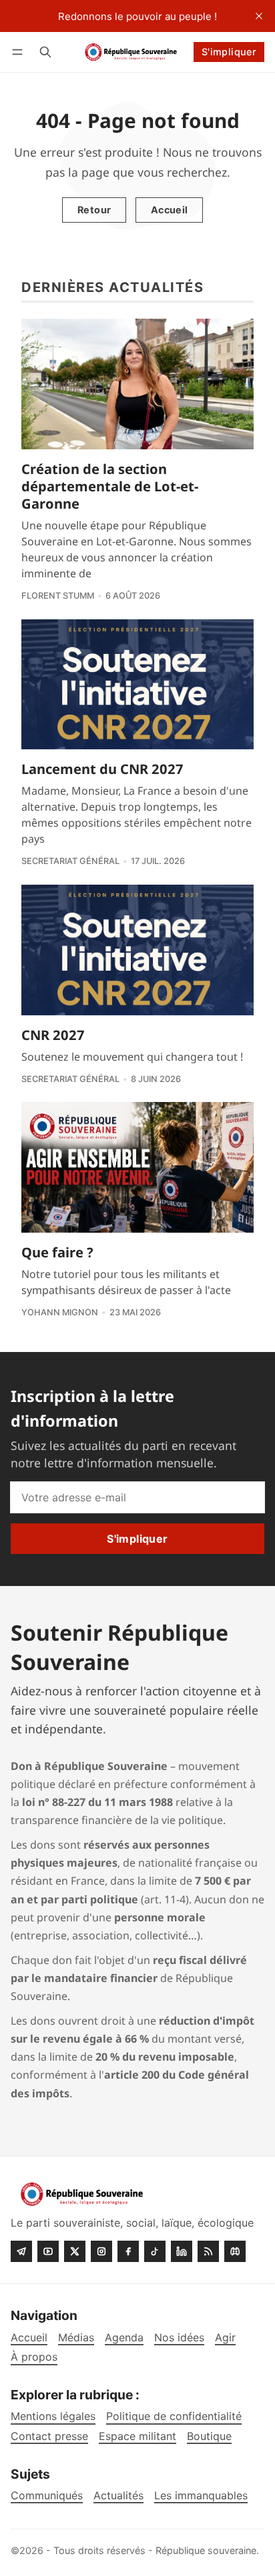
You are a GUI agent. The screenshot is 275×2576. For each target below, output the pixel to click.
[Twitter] (75, 2251)
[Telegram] (21, 2251)
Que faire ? (57, 1252)
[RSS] (208, 2251)
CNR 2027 (53, 1035)
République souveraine (206, 2550)
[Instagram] (101, 2251)
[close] (259, 16)
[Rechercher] (45, 52)
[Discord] (235, 2251)
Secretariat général (70, 861)
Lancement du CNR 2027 (102, 769)
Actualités (118, 2496)
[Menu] (20, 52)
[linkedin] (182, 2251)
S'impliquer (229, 52)
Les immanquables (201, 2496)
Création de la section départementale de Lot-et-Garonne (110, 486)
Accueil (170, 210)
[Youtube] (48, 2251)
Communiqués (47, 2496)
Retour (94, 210)
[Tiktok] (155, 2251)
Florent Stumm (58, 596)
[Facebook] (128, 2251)
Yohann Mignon (60, 1312)
